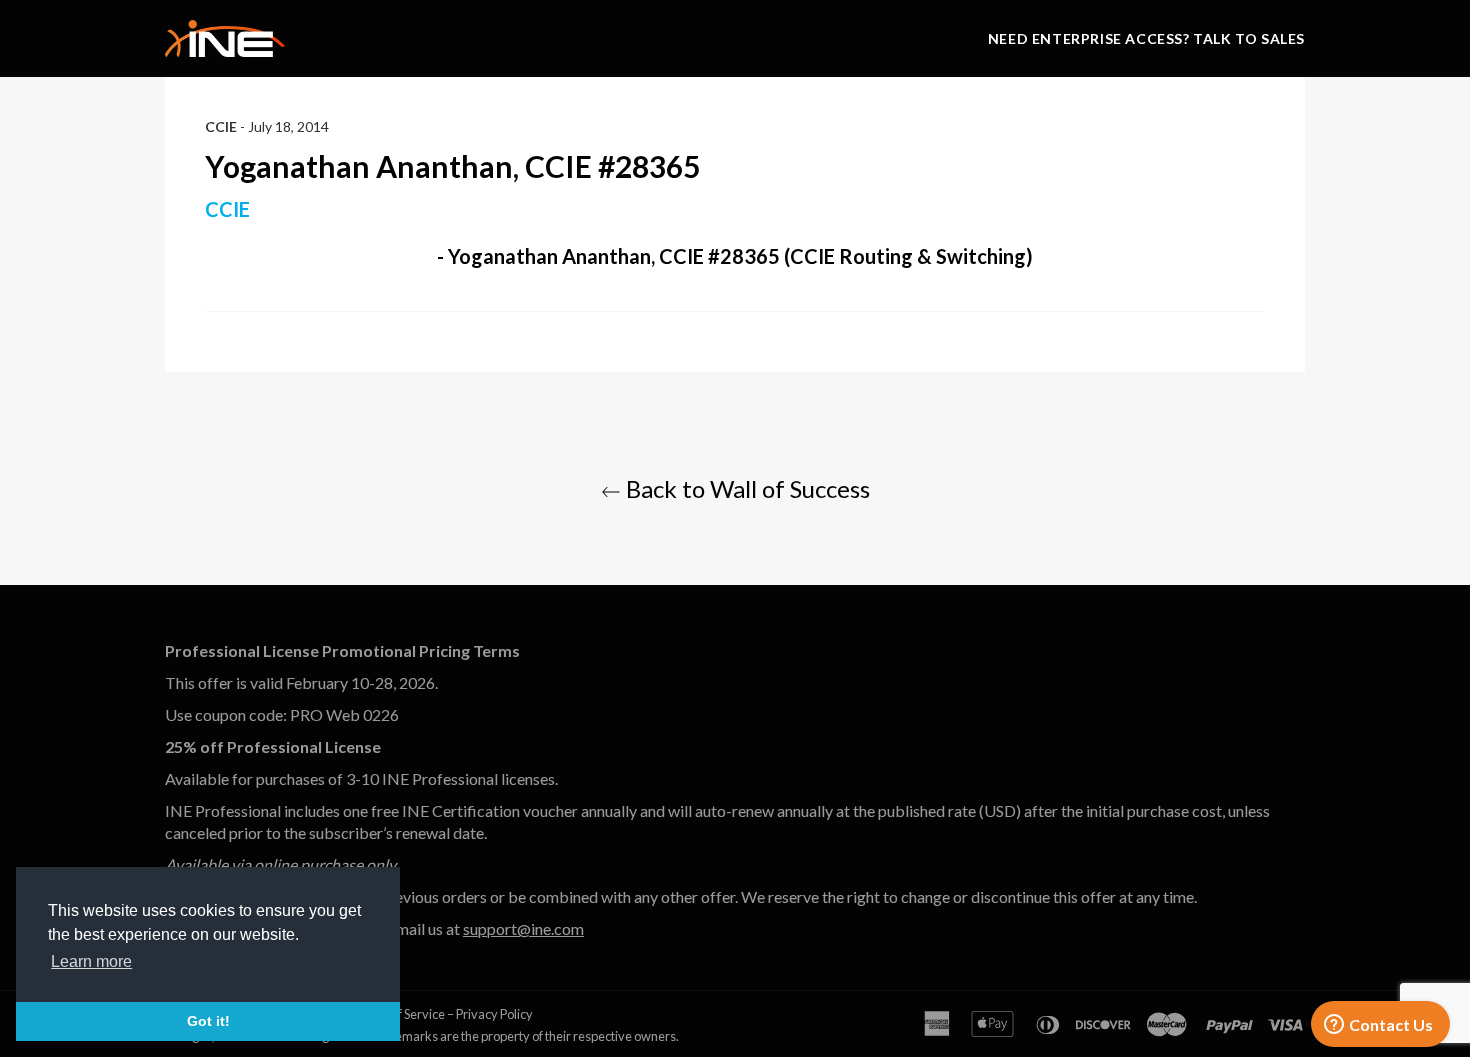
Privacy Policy (494, 1014)
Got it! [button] (208, 1021)
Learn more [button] (91, 961)
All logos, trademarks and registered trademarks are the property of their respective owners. (422, 1036)
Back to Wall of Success (745, 488)
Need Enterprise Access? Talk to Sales (1146, 38)
